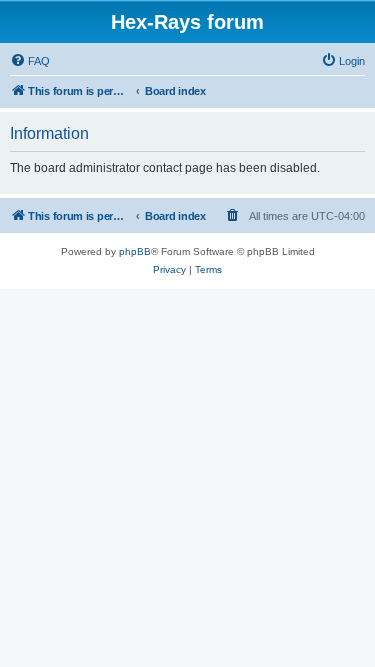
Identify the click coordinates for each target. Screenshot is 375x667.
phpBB (135, 251)
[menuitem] (30, 61)
